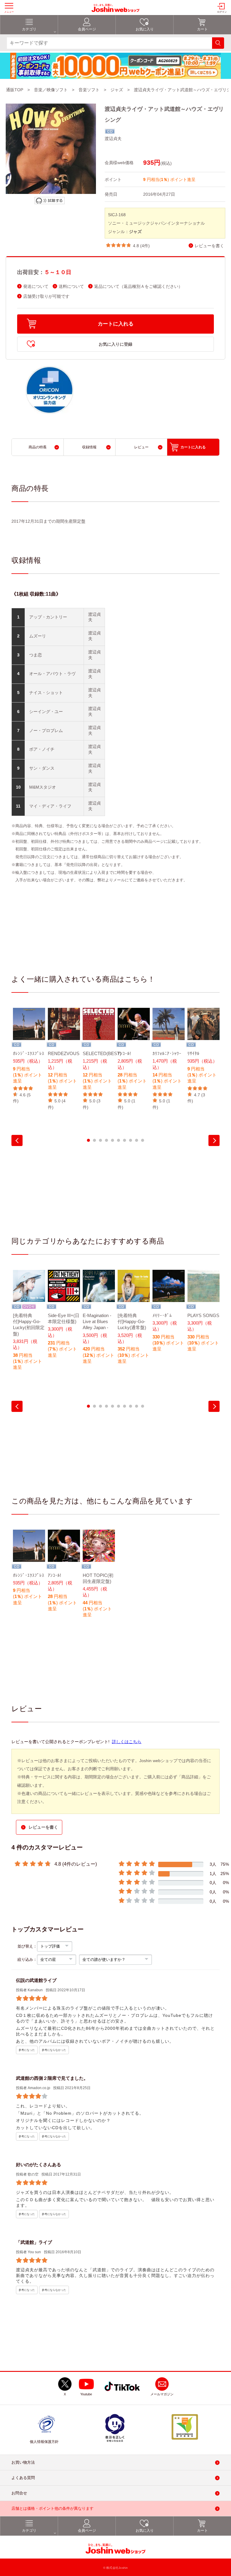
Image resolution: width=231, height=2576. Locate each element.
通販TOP (15, 90)
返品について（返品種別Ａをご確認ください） (138, 287)
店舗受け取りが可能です (46, 296)
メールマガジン (162, 2394)
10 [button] (143, 1140)
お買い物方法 (23, 2462)
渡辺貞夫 (113, 139)
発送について (36, 287)
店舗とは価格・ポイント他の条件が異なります (52, 2508)
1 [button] (88, 1140)
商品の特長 (38, 447)
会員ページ (87, 29)
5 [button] (112, 1140)
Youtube (86, 2394)
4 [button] (106, 1140)
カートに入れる (116, 324)
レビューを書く (209, 246)
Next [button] (214, 1140)
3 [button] (100, 1140)
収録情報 (89, 447)
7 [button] (125, 1140)
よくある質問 (23, 2478)
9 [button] (137, 1140)
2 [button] (94, 1140)
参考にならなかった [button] (54, 2050)
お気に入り (145, 29)
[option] (29, 1056)
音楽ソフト (89, 90)
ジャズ (117, 90)
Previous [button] (17, 1140)
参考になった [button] (27, 2050)
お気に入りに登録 (115, 344)
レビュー (141, 447)
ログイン (222, 12)
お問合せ (19, 2493)
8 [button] (131, 1140)
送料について (71, 287)
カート (202, 29)
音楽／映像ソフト (51, 90)
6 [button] (119, 1140)
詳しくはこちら (127, 1742)
